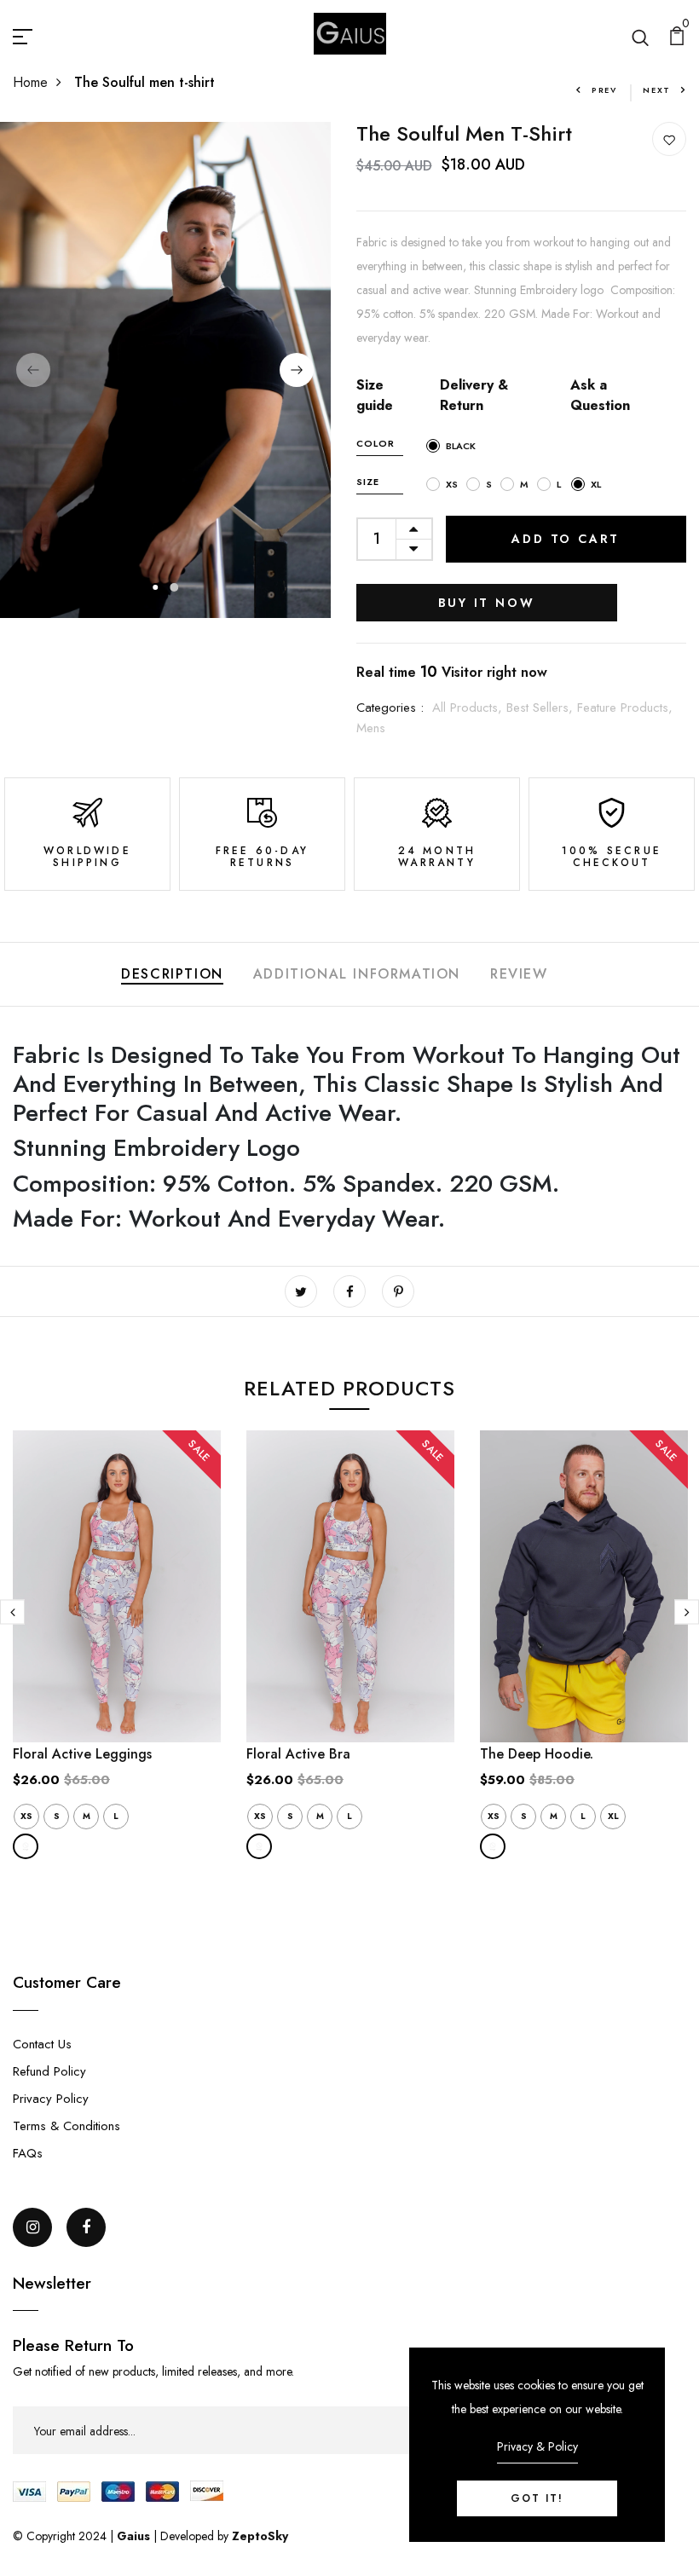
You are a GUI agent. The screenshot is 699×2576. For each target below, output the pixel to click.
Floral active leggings (82, 1754)
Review (519, 974)
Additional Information (357, 974)
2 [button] (175, 587)
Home (30, 82)
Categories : (390, 708)
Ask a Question (600, 395)
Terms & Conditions (66, 2126)
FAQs (28, 2153)
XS (26, 1816)
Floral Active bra (298, 1754)
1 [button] (156, 587)
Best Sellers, (542, 708)
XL (613, 1816)
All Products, (469, 708)
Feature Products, (625, 708)
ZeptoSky (260, 2536)
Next (657, 90)
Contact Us (42, 2044)
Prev (604, 90)
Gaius (135, 2536)
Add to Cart (566, 539)
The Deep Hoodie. (537, 1754)
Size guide (375, 395)
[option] (165, 370)
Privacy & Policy (537, 2446)
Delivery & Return (474, 395)
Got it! (537, 2498)
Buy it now (487, 603)
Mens (371, 728)
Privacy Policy (51, 2099)
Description (172, 974)
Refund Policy (49, 2071)
